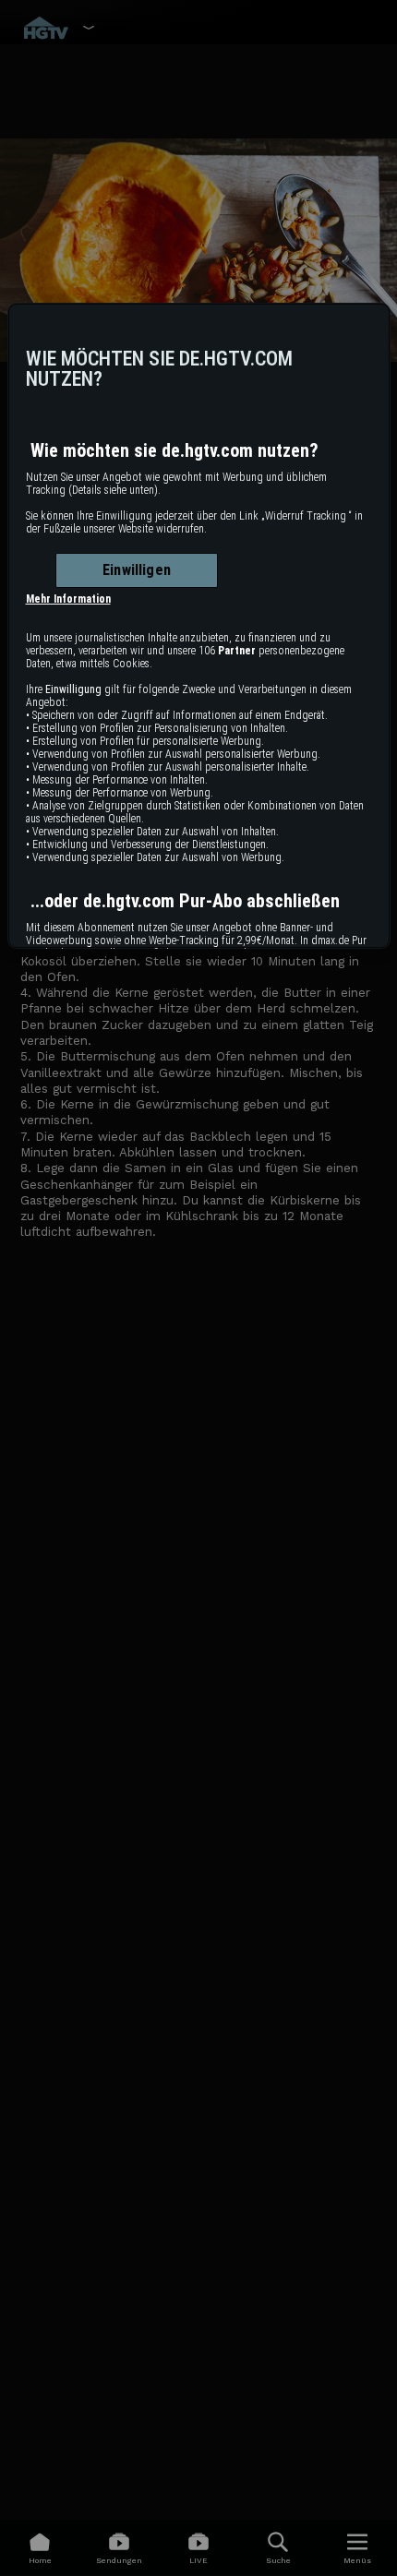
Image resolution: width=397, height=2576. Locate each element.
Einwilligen (137, 570)
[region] (199, 626)
